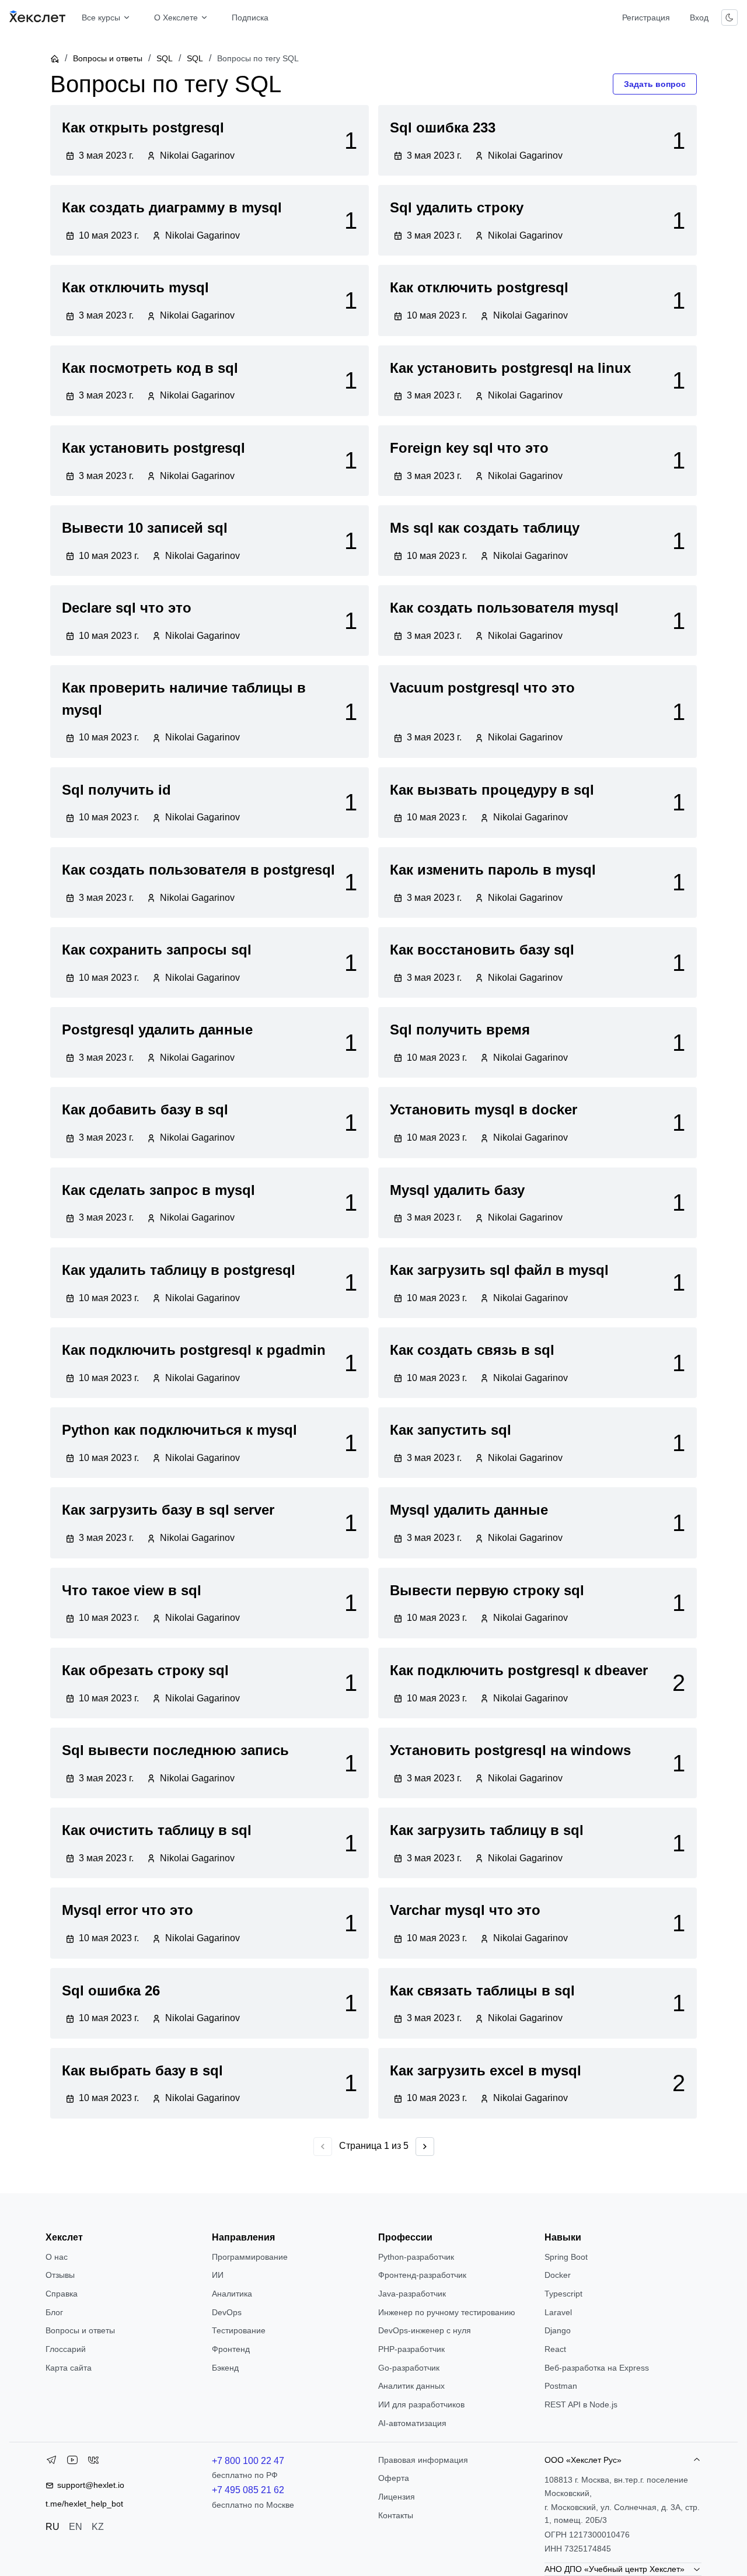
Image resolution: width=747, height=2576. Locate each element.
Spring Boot (566, 2257)
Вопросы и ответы (108, 58)
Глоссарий (66, 2349)
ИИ (218, 2275)
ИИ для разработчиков (421, 2404)
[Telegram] (51, 2462)
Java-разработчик (412, 2294)
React (555, 2349)
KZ (98, 2527)
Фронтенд (231, 2349)
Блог (54, 2312)
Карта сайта (69, 2368)
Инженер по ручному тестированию (447, 2312)
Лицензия (397, 2497)
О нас (57, 2257)
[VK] (93, 2462)
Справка (62, 2294)
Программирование (250, 2257)
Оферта (394, 2478)
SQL (165, 58)
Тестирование (239, 2330)
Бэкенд (225, 2368)
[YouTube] (72, 2462)
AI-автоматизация (412, 2423)
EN (76, 2527)
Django (558, 2330)
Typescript (563, 2294)
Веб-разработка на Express (597, 2368)
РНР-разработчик (411, 2349)
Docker (558, 2275)
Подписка (250, 18)
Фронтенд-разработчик (422, 2275)
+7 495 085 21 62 (248, 2490)
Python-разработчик (416, 2257)
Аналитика (232, 2294)
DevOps (227, 2312)
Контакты (396, 2515)
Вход (699, 18)
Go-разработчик (409, 2368)
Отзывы (60, 2275)
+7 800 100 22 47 (248, 2461)
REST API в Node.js (581, 2404)
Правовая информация (423, 2460)
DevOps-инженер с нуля (425, 2330)
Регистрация (646, 18)
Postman (561, 2386)
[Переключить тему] (729, 18)
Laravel (558, 2312)
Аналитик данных (411, 2386)
